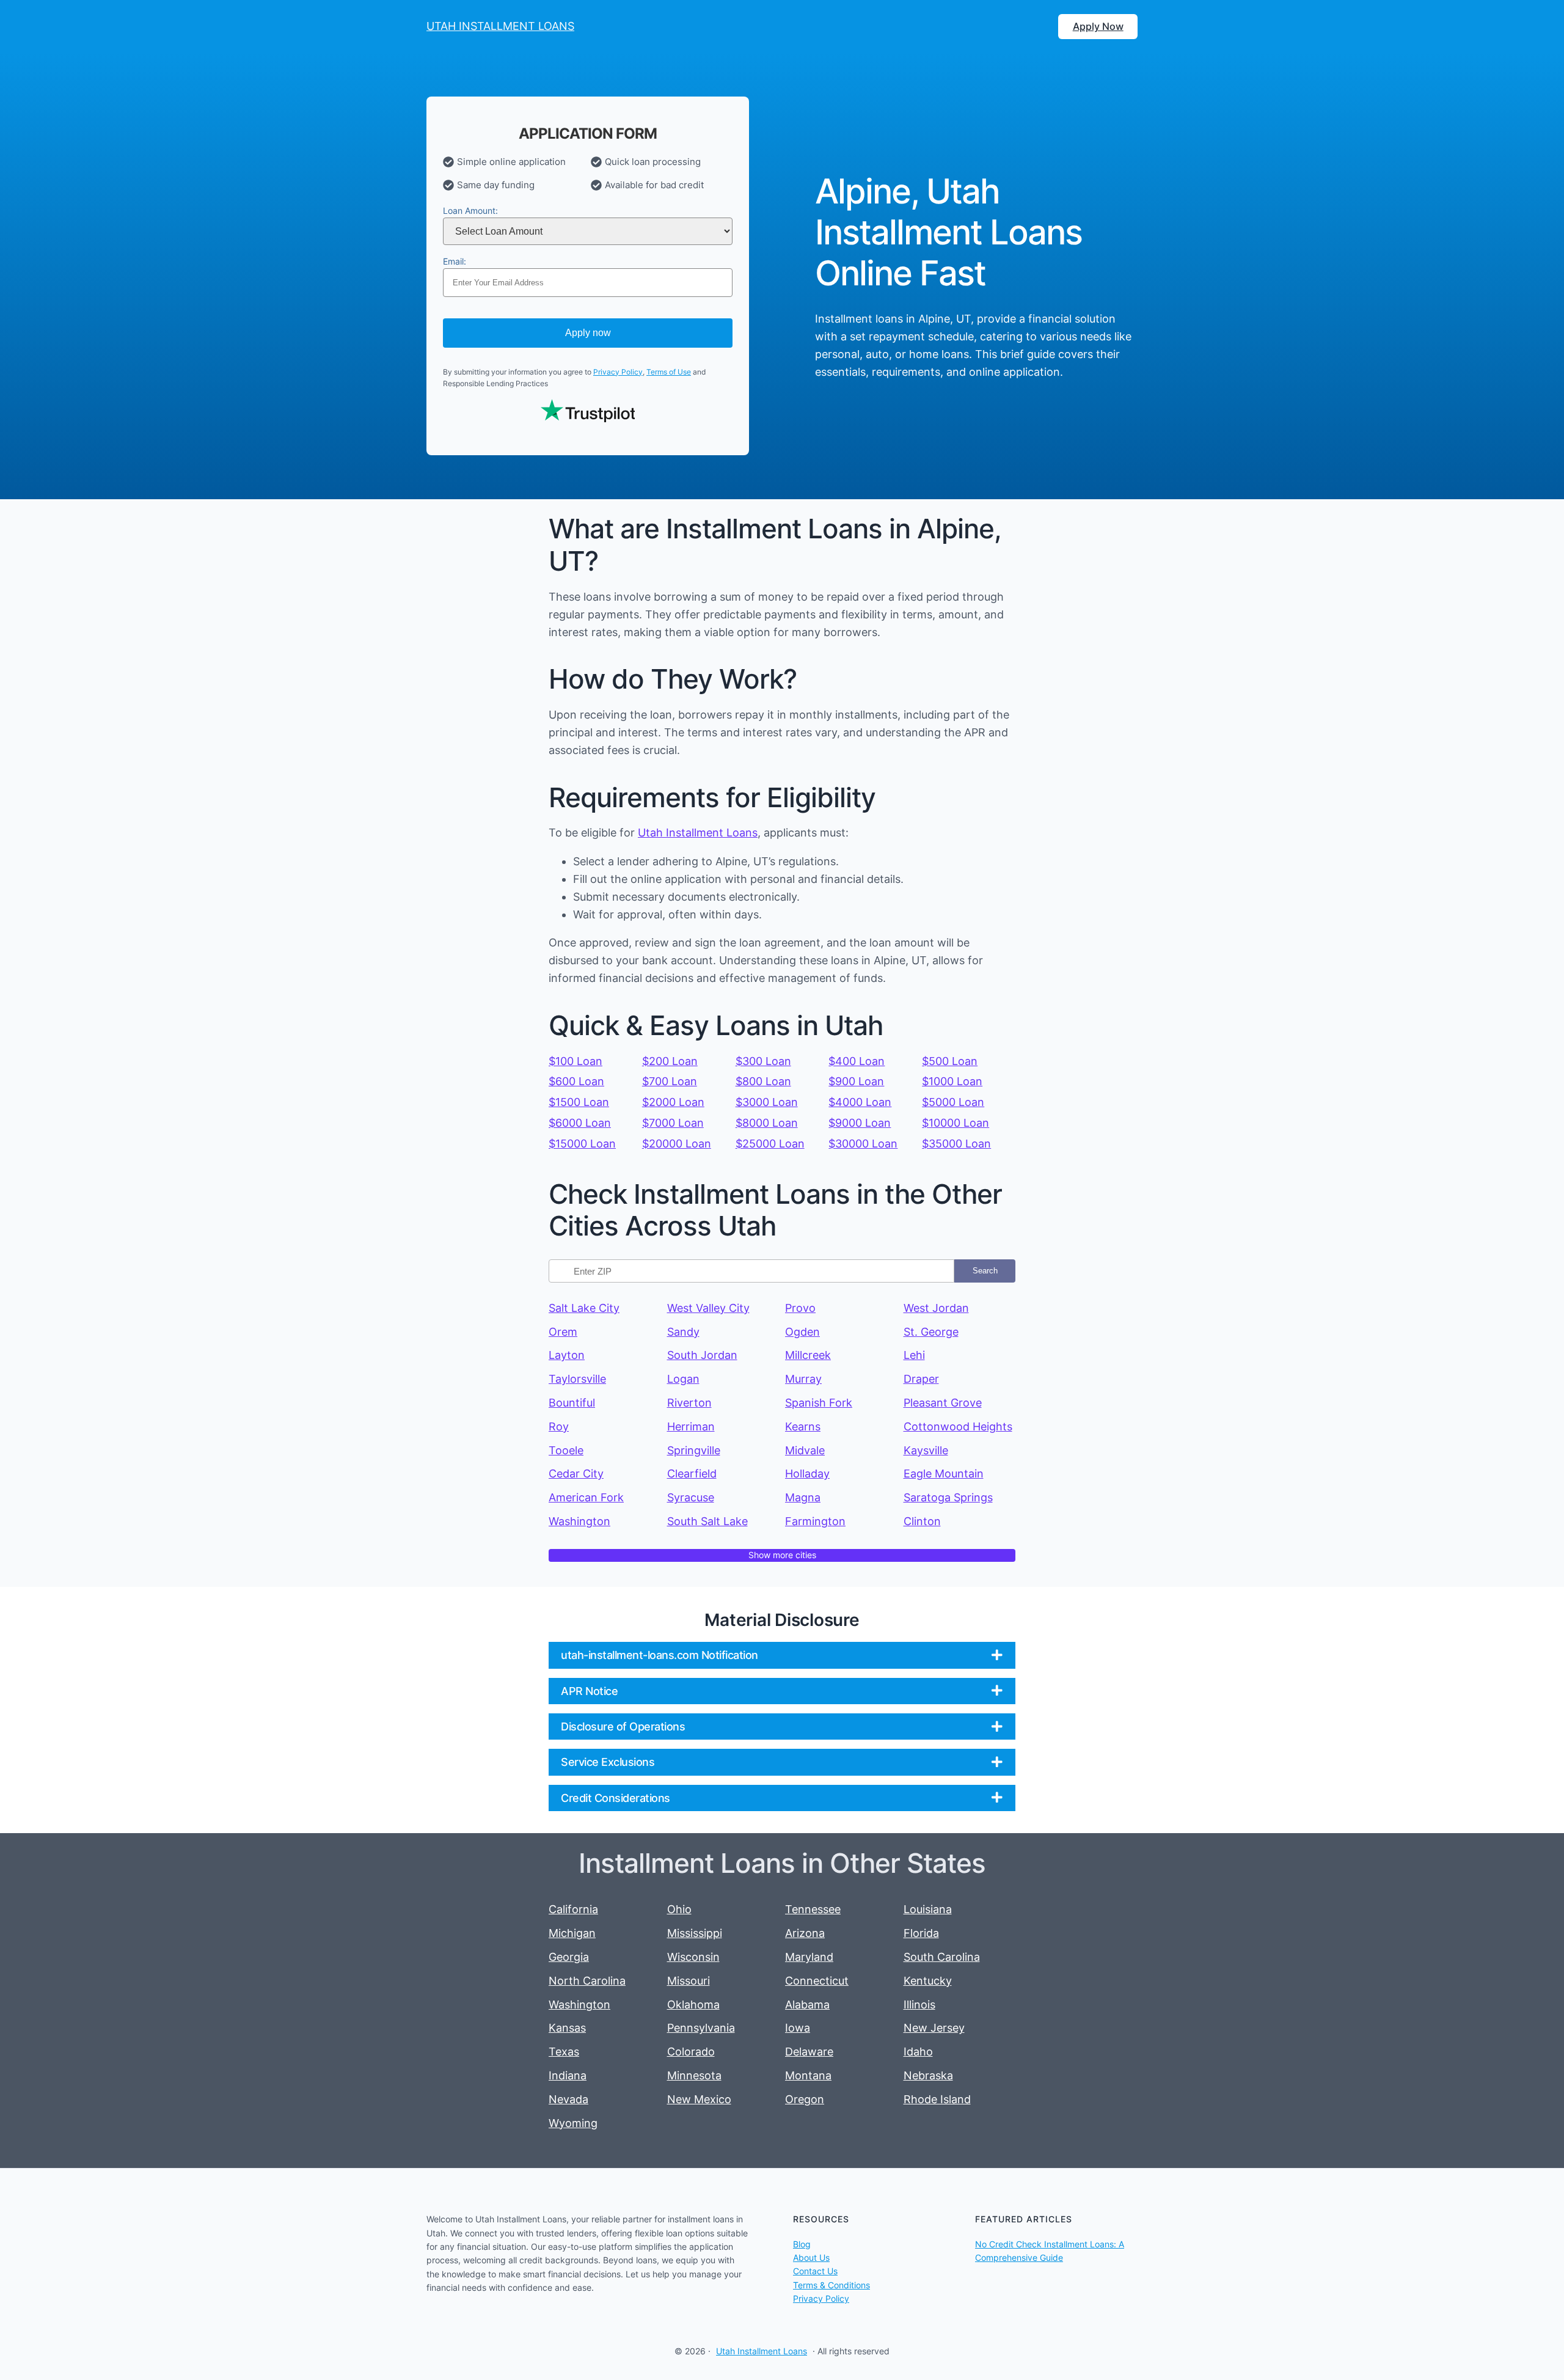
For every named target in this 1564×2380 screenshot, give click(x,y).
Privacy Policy (618, 372)
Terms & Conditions (831, 2285)
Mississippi (695, 1933)
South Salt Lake (707, 1521)
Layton (567, 1355)
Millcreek (808, 1355)
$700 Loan (670, 1081)
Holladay (807, 1474)
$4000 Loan (860, 1102)
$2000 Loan (673, 1102)
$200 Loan (670, 1061)
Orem (563, 1332)
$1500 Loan (579, 1102)
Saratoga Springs (948, 1497)
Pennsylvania (701, 2028)
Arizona (805, 1933)
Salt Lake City (584, 1308)
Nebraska (928, 2075)
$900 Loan (856, 1081)
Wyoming (573, 2123)
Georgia (569, 1957)
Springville (694, 1450)
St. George (931, 1332)
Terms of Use (669, 372)
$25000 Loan (770, 1144)
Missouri (689, 1981)
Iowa (798, 2028)
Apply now (588, 333)
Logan (683, 1379)
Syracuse (691, 1497)
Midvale (805, 1450)
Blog (802, 2244)
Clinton (922, 1521)
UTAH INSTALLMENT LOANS (500, 26)
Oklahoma (693, 2005)
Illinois (919, 2005)
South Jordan (702, 1355)
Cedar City (576, 1474)
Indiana (568, 2075)
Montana (808, 2075)
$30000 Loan (863, 1144)
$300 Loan (763, 1061)
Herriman (691, 1426)
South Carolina (942, 1957)
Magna (803, 1497)
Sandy (683, 1332)
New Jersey (934, 2028)
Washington (579, 1521)
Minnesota (694, 2075)
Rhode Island (937, 2099)
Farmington (815, 1521)
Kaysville (926, 1450)
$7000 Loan (673, 1123)
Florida (921, 1933)
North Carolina (587, 1981)
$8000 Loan (767, 1123)
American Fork (586, 1497)
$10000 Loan (956, 1123)
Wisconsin (693, 1957)
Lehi (914, 1355)
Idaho (918, 2052)
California (573, 1909)
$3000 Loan (767, 1102)
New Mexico (699, 2099)
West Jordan (936, 1308)
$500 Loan (950, 1061)
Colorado (691, 2052)
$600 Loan (576, 1081)
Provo (800, 1308)
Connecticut (817, 1981)
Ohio (679, 1909)
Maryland (809, 1957)
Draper (921, 1379)
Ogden (802, 1332)
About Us (811, 2257)
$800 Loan (763, 1081)
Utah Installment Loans (698, 833)
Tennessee (813, 1909)
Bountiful (572, 1403)
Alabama (807, 2005)
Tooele (566, 1450)
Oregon (805, 2099)
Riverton (689, 1403)
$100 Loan (576, 1061)
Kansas (567, 2028)
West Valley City (708, 1308)
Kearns (803, 1426)
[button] (782, 1655)
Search (985, 1271)
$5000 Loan (953, 1102)
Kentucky (928, 1981)
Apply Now (1098, 26)
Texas (564, 2052)
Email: (455, 261)
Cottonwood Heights (958, 1426)
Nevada (568, 2099)
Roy (559, 1426)
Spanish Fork (819, 1403)
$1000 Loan (952, 1081)
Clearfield (692, 1474)
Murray (803, 1379)
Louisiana (928, 1909)
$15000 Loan (582, 1144)
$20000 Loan (677, 1144)
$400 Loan (857, 1061)
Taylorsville (577, 1379)
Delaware (809, 2052)
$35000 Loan (956, 1144)
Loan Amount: (470, 211)
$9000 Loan (860, 1123)
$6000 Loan (580, 1123)
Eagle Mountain (944, 1474)
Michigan (572, 1933)
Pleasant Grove (943, 1403)
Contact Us (815, 2271)
